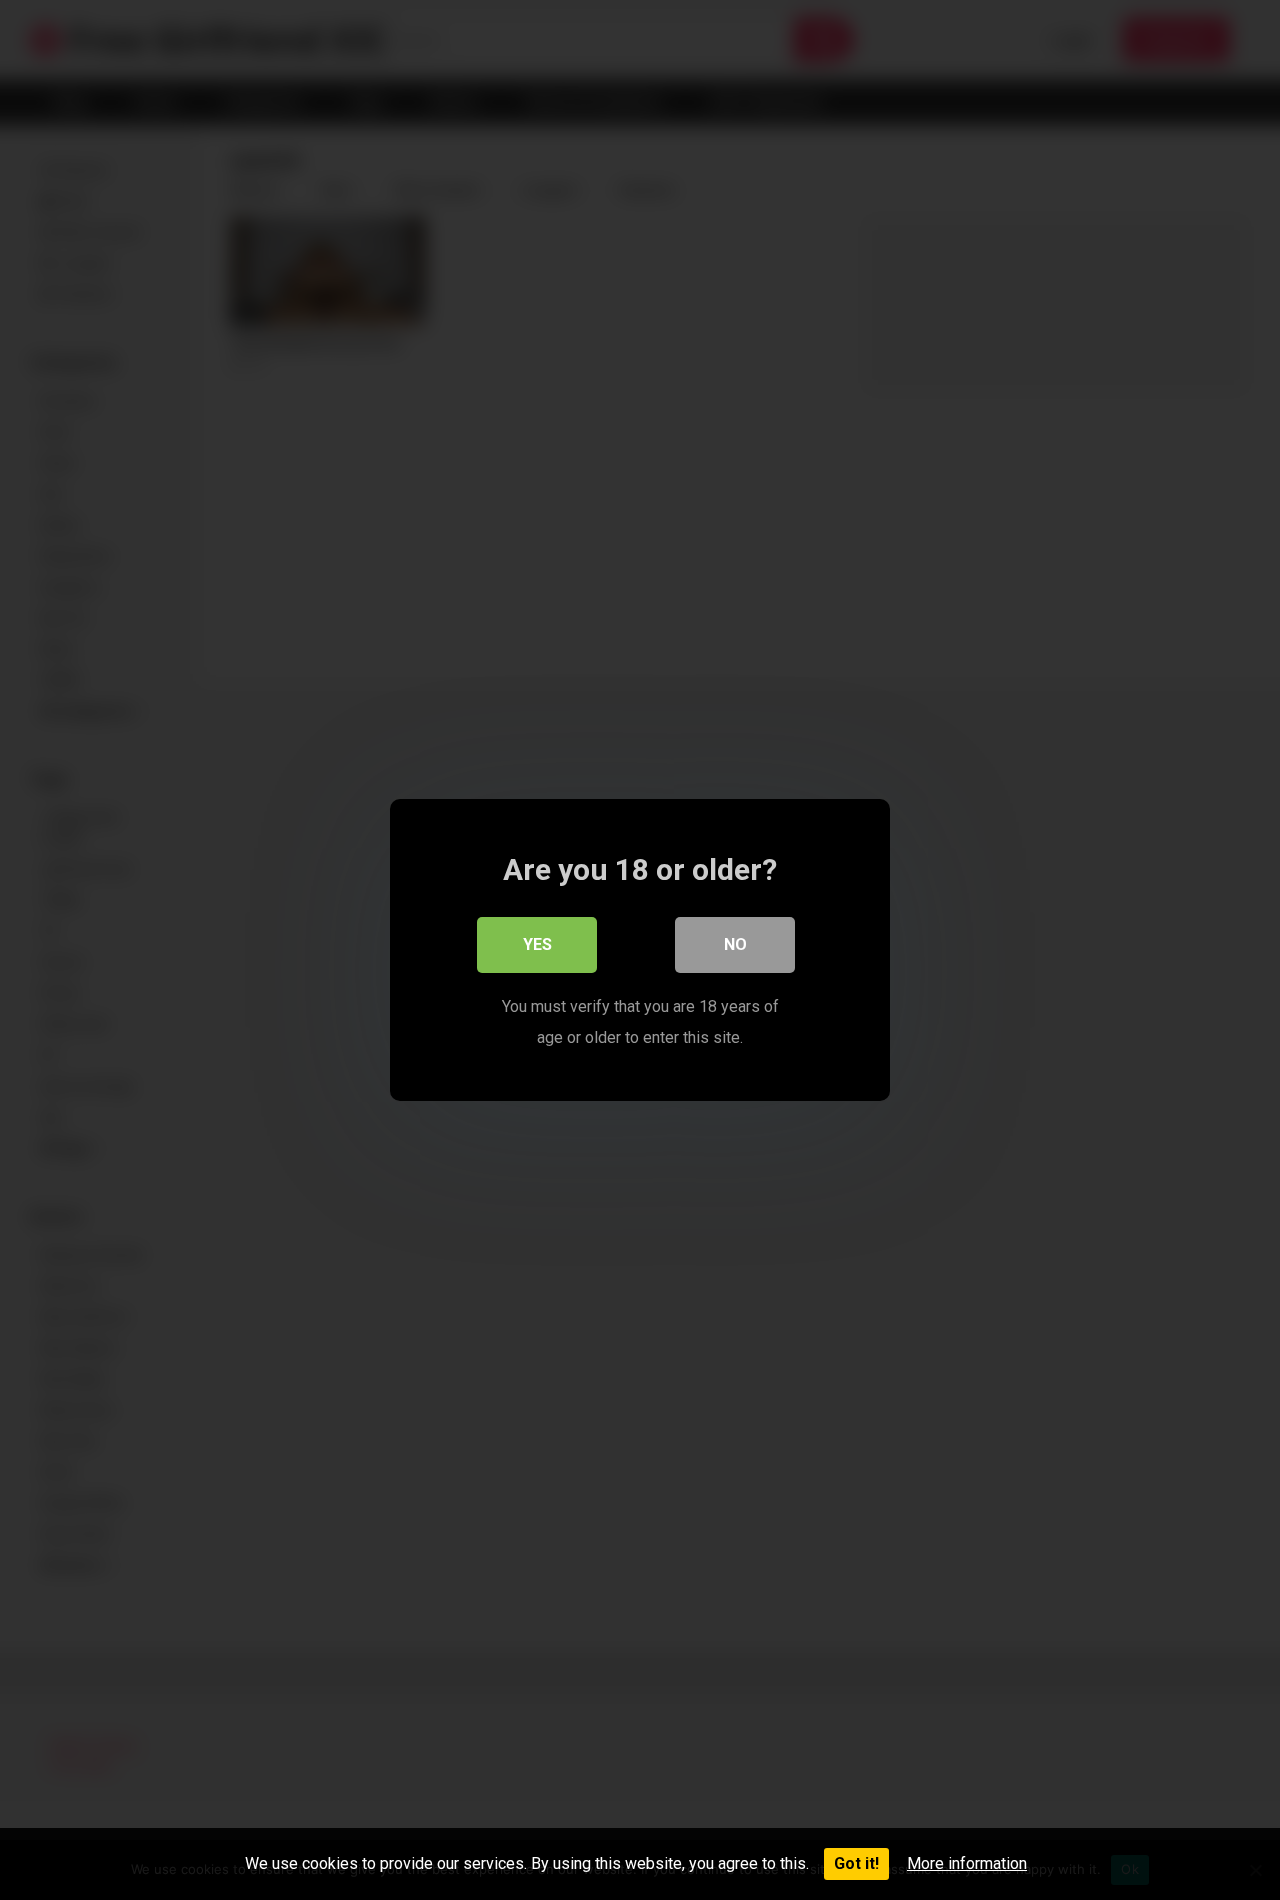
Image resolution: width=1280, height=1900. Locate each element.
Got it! (856, 1863)
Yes (537, 944)
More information (967, 1863)
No (735, 944)
